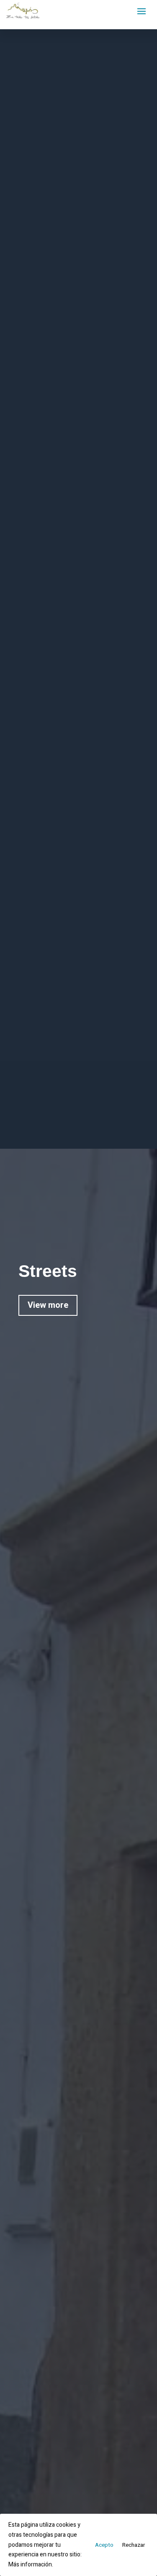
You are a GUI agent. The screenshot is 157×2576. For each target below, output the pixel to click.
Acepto (104, 2545)
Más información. (31, 2565)
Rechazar (134, 2545)
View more (48, 1305)
